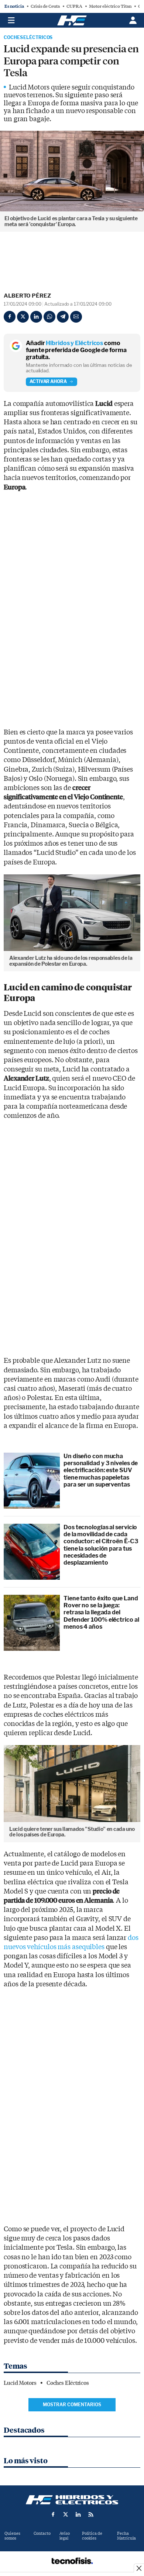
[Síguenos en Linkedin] (78, 2514)
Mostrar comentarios (72, 2405)
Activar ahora (48, 381)
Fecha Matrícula (126, 2536)
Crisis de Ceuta (45, 6)
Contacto (42, 2533)
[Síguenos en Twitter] (66, 2514)
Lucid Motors (20, 2383)
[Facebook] (10, 317)
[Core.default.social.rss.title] (91, 2514)
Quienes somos (12, 2536)
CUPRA (74, 6)
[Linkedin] (36, 317)
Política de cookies (92, 2536)
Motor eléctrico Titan (110, 6)
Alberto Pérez (27, 296)
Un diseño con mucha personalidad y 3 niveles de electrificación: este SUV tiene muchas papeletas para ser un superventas (101, 1470)
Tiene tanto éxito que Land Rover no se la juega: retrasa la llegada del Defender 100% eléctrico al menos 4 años (101, 1612)
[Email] (76, 317)
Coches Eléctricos (28, 38)
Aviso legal (65, 2536)
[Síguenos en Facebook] (53, 2514)
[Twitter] (23, 317)
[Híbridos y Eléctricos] (72, 2500)
